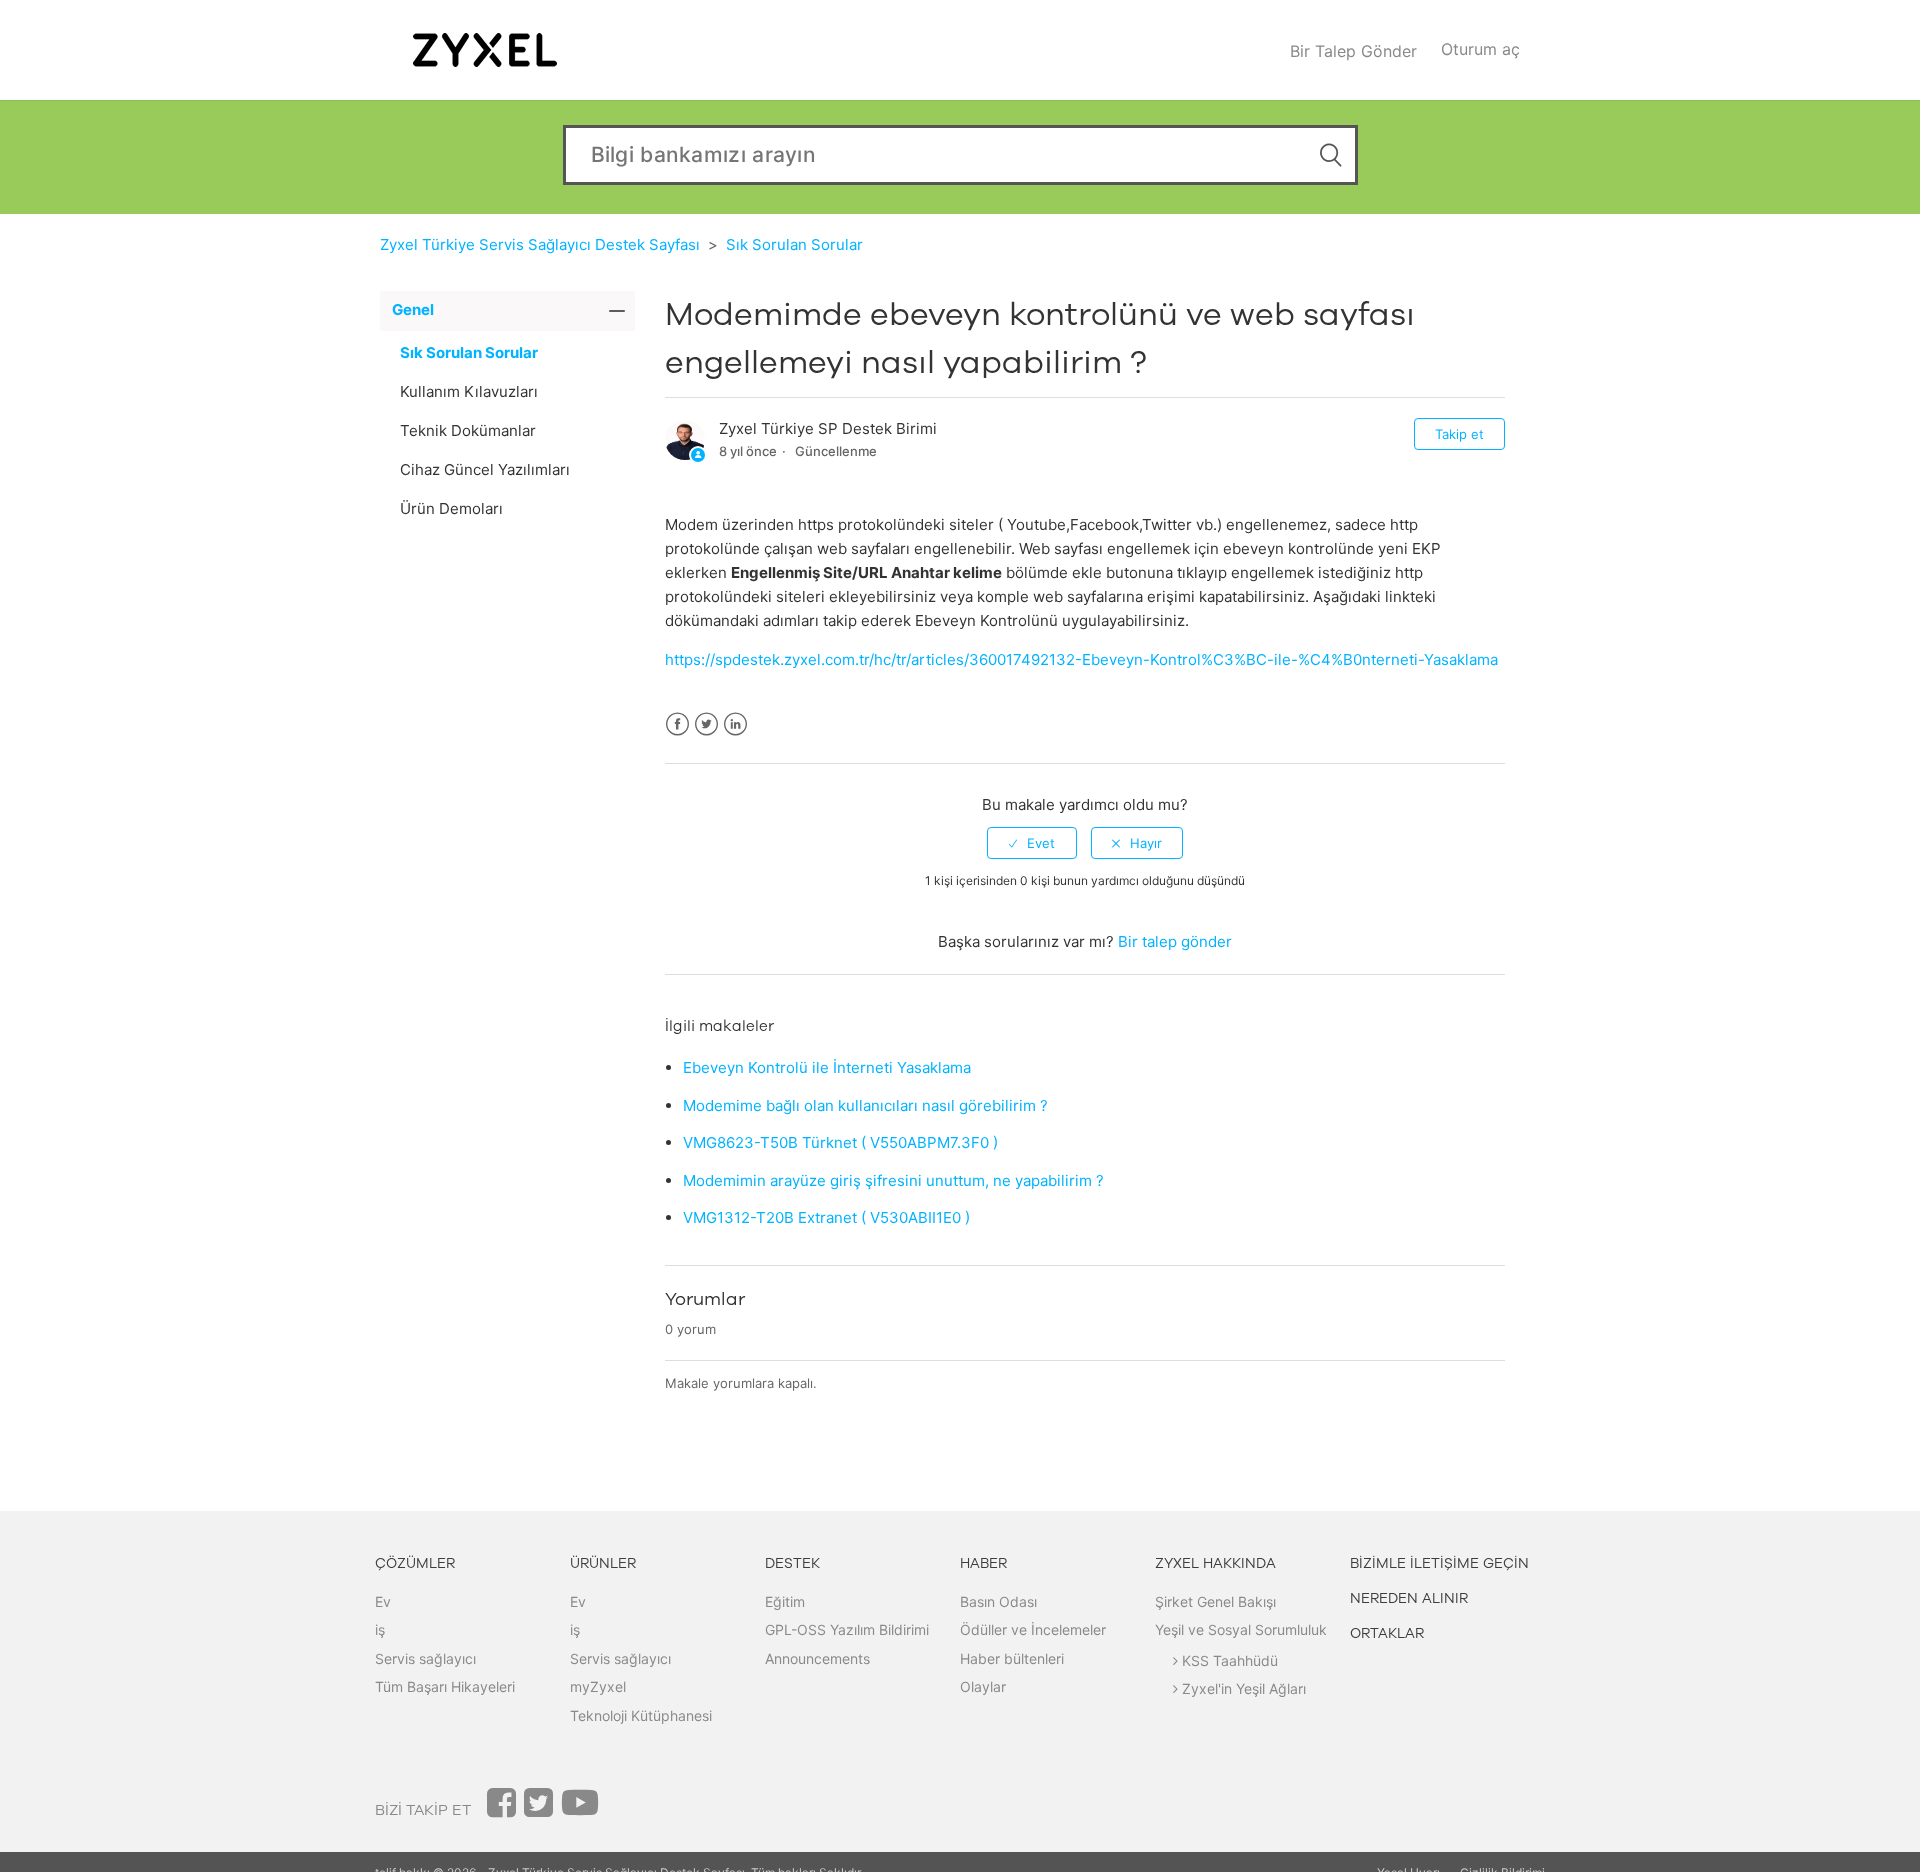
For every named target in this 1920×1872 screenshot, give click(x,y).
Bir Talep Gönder (1353, 51)
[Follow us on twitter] (538, 1809)
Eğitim (785, 1601)
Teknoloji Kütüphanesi (641, 1715)
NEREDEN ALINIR (1409, 1598)
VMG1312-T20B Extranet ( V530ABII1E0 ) (826, 1217)
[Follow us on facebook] (501, 1809)
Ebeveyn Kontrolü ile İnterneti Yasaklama (827, 1067)
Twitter (706, 724)
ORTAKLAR (1387, 1633)
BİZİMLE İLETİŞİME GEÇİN (1439, 1563)
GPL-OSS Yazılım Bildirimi (847, 1629)
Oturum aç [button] (1480, 49)
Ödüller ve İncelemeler (1033, 1629)
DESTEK (792, 1563)
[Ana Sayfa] (485, 48)
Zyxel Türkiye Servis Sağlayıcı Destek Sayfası (540, 244)
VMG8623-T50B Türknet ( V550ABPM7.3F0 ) (840, 1142)
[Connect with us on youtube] (580, 1809)
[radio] (1032, 843)
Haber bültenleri (1012, 1658)
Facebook (677, 724)
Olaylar (983, 1686)
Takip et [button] (1459, 434)
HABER (983, 1563)
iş (380, 1629)
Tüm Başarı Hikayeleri (445, 1686)
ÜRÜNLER (603, 1563)
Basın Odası (998, 1601)
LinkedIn (735, 724)
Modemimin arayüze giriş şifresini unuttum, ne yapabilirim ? (893, 1180)
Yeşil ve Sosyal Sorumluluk (1241, 1629)
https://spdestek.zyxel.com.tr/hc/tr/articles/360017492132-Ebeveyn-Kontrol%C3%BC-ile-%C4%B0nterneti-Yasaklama (1081, 659)
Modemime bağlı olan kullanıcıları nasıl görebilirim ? (865, 1105)
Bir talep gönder (1175, 941)
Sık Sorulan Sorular (794, 244)
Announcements (817, 1658)
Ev (383, 1601)
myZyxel (598, 1686)
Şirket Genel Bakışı (1215, 1601)
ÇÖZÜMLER (415, 1563)
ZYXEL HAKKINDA (1215, 1563)
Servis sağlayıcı (425, 1658)
